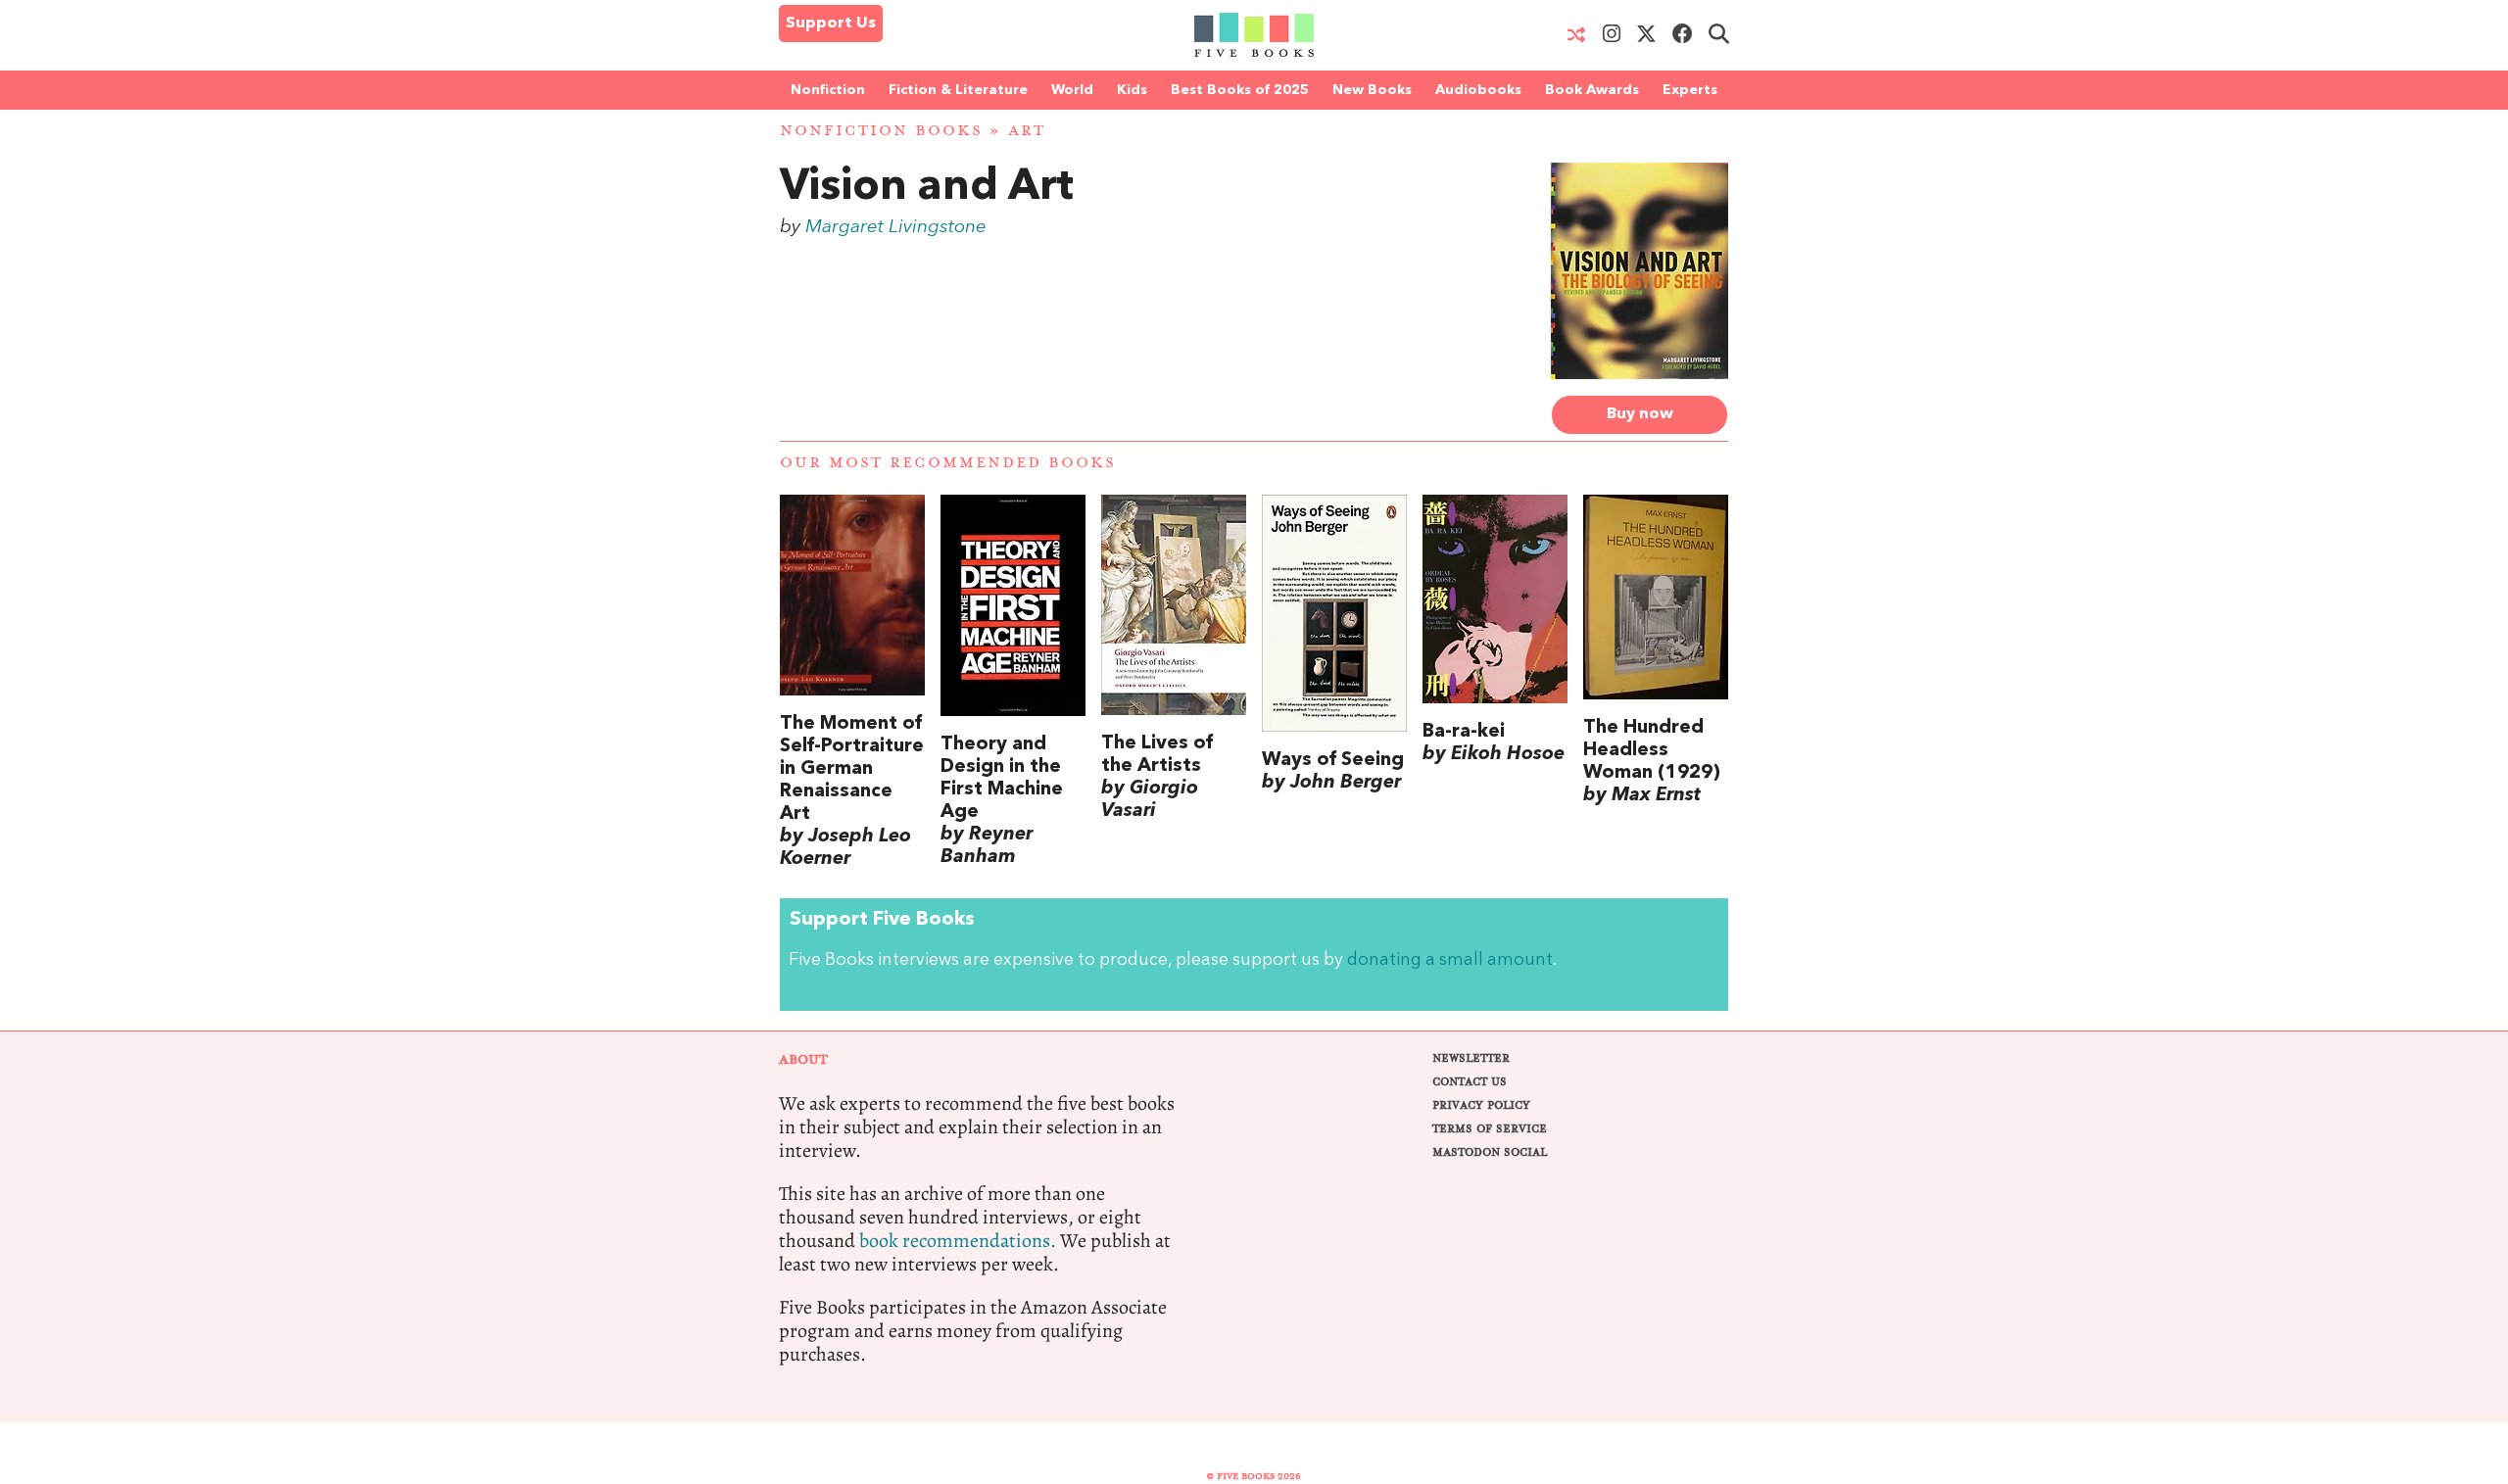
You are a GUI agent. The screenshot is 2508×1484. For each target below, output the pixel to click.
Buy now (1640, 414)
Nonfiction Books (881, 131)
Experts (1690, 90)
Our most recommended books (948, 463)
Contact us (1470, 1082)
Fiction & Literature (958, 90)
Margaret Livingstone (896, 227)
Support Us (831, 24)
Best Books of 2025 (1240, 90)
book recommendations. (958, 1241)
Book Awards (1592, 90)
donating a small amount (1450, 960)
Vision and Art (927, 188)
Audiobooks (1478, 90)
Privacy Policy (1481, 1105)
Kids (1132, 90)
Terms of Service (1490, 1129)
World (1072, 90)
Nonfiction (828, 90)
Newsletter (1471, 1058)
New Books (1372, 90)
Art (1027, 131)
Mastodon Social (1490, 1152)
